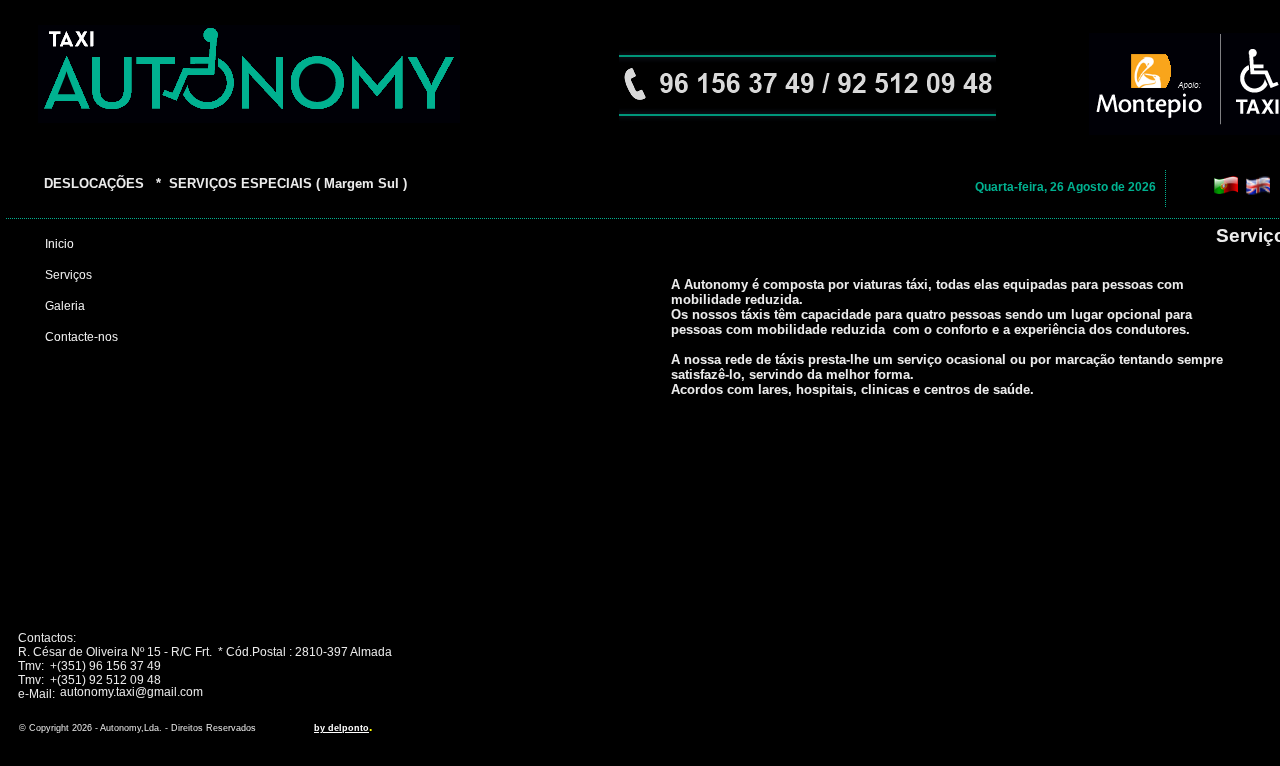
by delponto (341, 728)
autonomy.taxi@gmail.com (131, 692)
